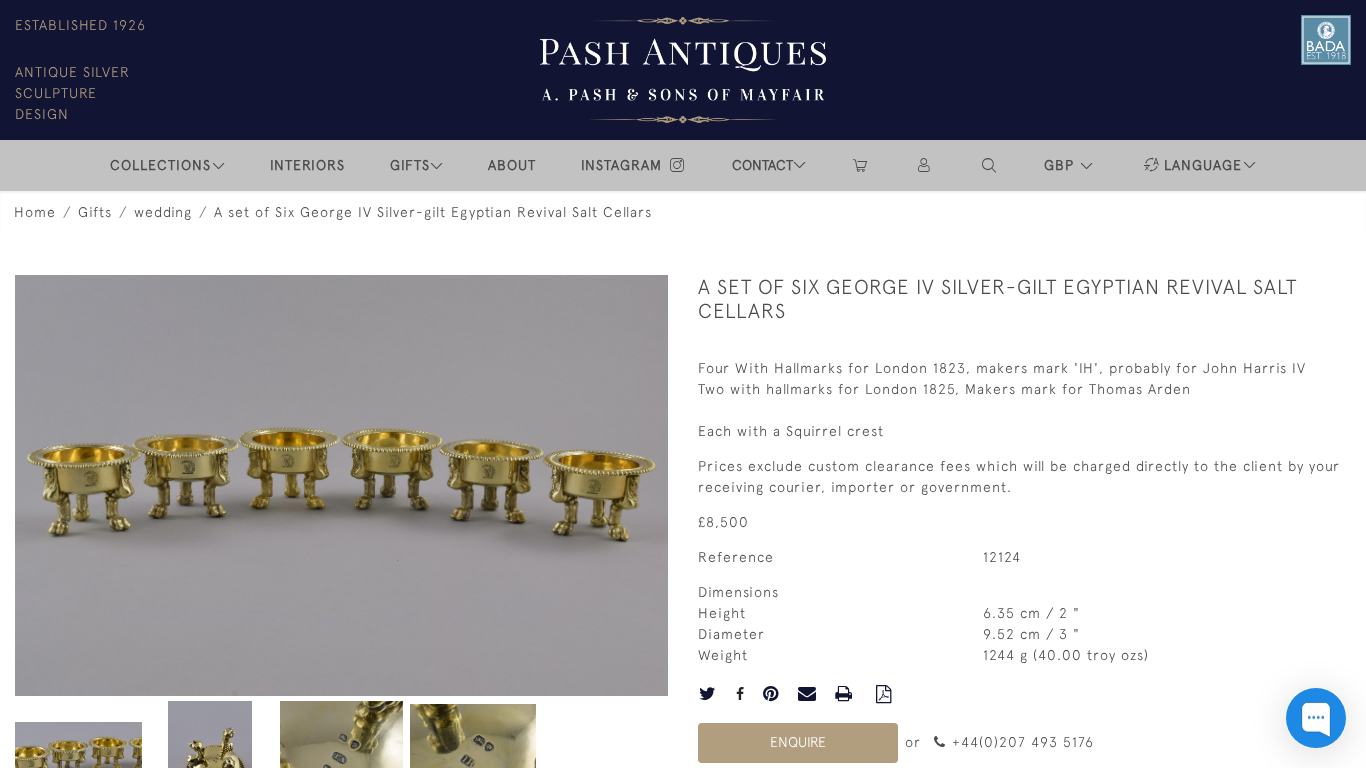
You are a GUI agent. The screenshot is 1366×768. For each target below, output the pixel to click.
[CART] (860, 165)
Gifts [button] (410, 165)
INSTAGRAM (624, 165)
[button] (990, 165)
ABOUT (512, 165)
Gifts (95, 212)
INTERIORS (307, 165)
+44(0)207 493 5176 (1020, 742)
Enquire (798, 742)
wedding (163, 212)
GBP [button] (1061, 165)
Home (35, 212)
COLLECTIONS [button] (160, 165)
